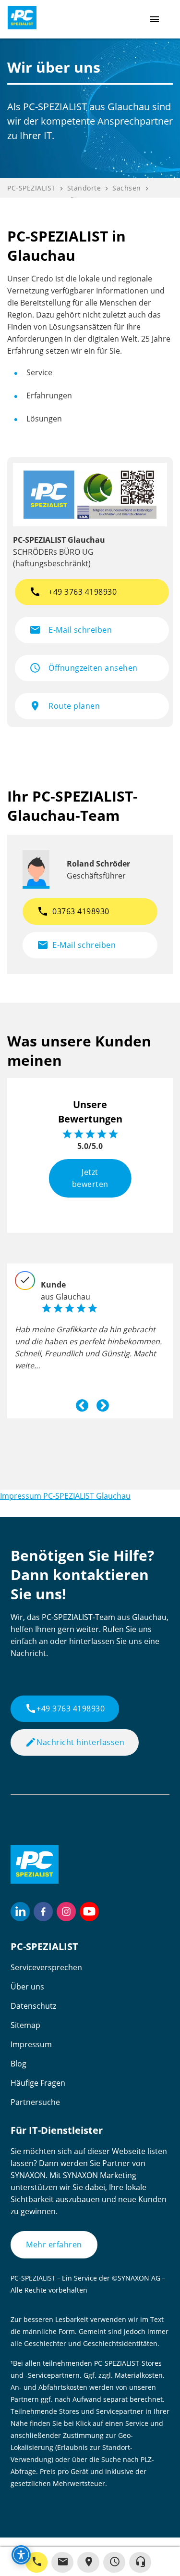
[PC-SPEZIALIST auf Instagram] (66, 1912)
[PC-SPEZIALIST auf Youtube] (89, 1912)
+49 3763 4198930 (65, 1709)
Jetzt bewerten (90, 1178)
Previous (80, 1403)
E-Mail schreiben (76, 945)
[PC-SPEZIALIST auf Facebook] (43, 1912)
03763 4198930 (73, 911)
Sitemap (25, 2025)
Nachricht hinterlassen (75, 1742)
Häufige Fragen (38, 2083)
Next (100, 1403)
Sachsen (127, 188)
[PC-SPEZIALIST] (18, 18)
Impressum (31, 2044)
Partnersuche (35, 2102)
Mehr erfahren (54, 2244)
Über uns (27, 1987)
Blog (18, 2064)
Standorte (84, 188)
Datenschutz (33, 2006)
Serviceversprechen (46, 1967)
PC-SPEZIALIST (31, 188)
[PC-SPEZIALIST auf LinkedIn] (20, 1912)
